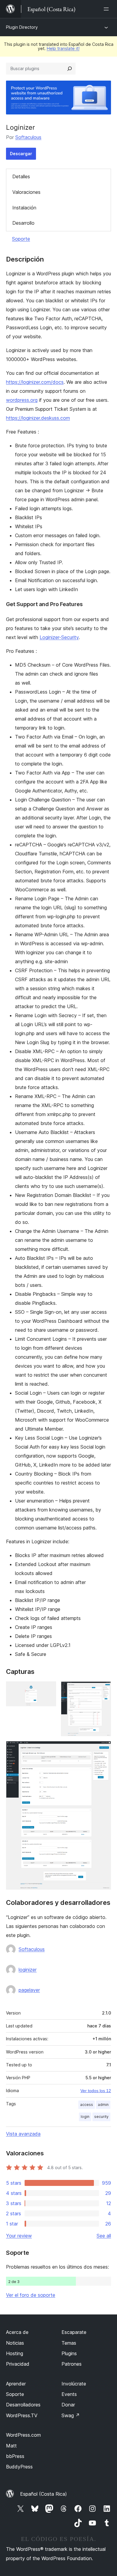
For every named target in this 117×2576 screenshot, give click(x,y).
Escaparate (74, 2332)
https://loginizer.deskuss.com (38, 418)
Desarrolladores (23, 2405)
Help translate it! (63, 48)
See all (104, 2236)
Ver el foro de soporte (31, 2295)
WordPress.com (23, 2435)
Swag (71, 2415)
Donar (68, 2405)
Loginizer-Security (59, 637)
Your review (19, 2236)
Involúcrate (74, 2384)
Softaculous (28, 137)
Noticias (15, 2343)
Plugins (69, 2353)
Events (69, 2394)
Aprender (16, 2384)
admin (103, 2105)
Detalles (21, 176)
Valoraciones (26, 192)
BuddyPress (19, 2467)
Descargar (21, 154)
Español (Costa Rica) (43, 2494)
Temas (69, 2343)
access (87, 2105)
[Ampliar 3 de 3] (103, 1749)
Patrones (72, 2364)
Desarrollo (23, 223)
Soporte (21, 239)
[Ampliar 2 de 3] (103, 1689)
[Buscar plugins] (70, 69)
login (85, 2117)
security (101, 2117)
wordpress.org (22, 400)
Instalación (24, 208)
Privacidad (18, 2364)
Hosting (15, 2353)
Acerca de (17, 2332)
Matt (11, 2446)
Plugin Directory (22, 27)
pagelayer (29, 1990)
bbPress (15, 2456)
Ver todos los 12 (96, 2091)
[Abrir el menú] (107, 9)
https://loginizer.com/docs (35, 382)
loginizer (28, 1970)
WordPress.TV (22, 2415)
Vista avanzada (23, 2134)
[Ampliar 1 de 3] (48, 1689)
